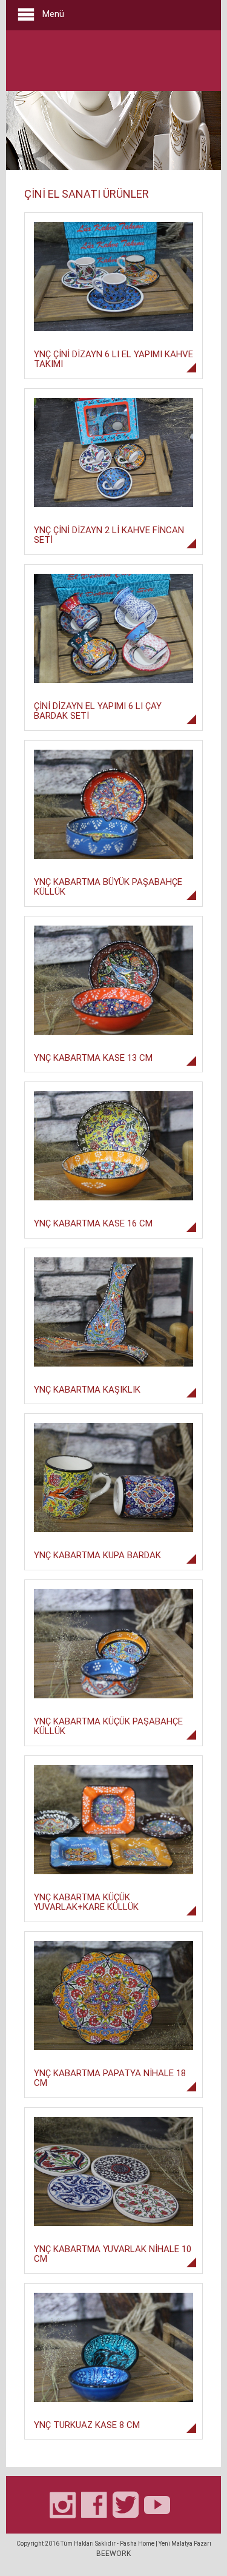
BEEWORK (113, 2554)
